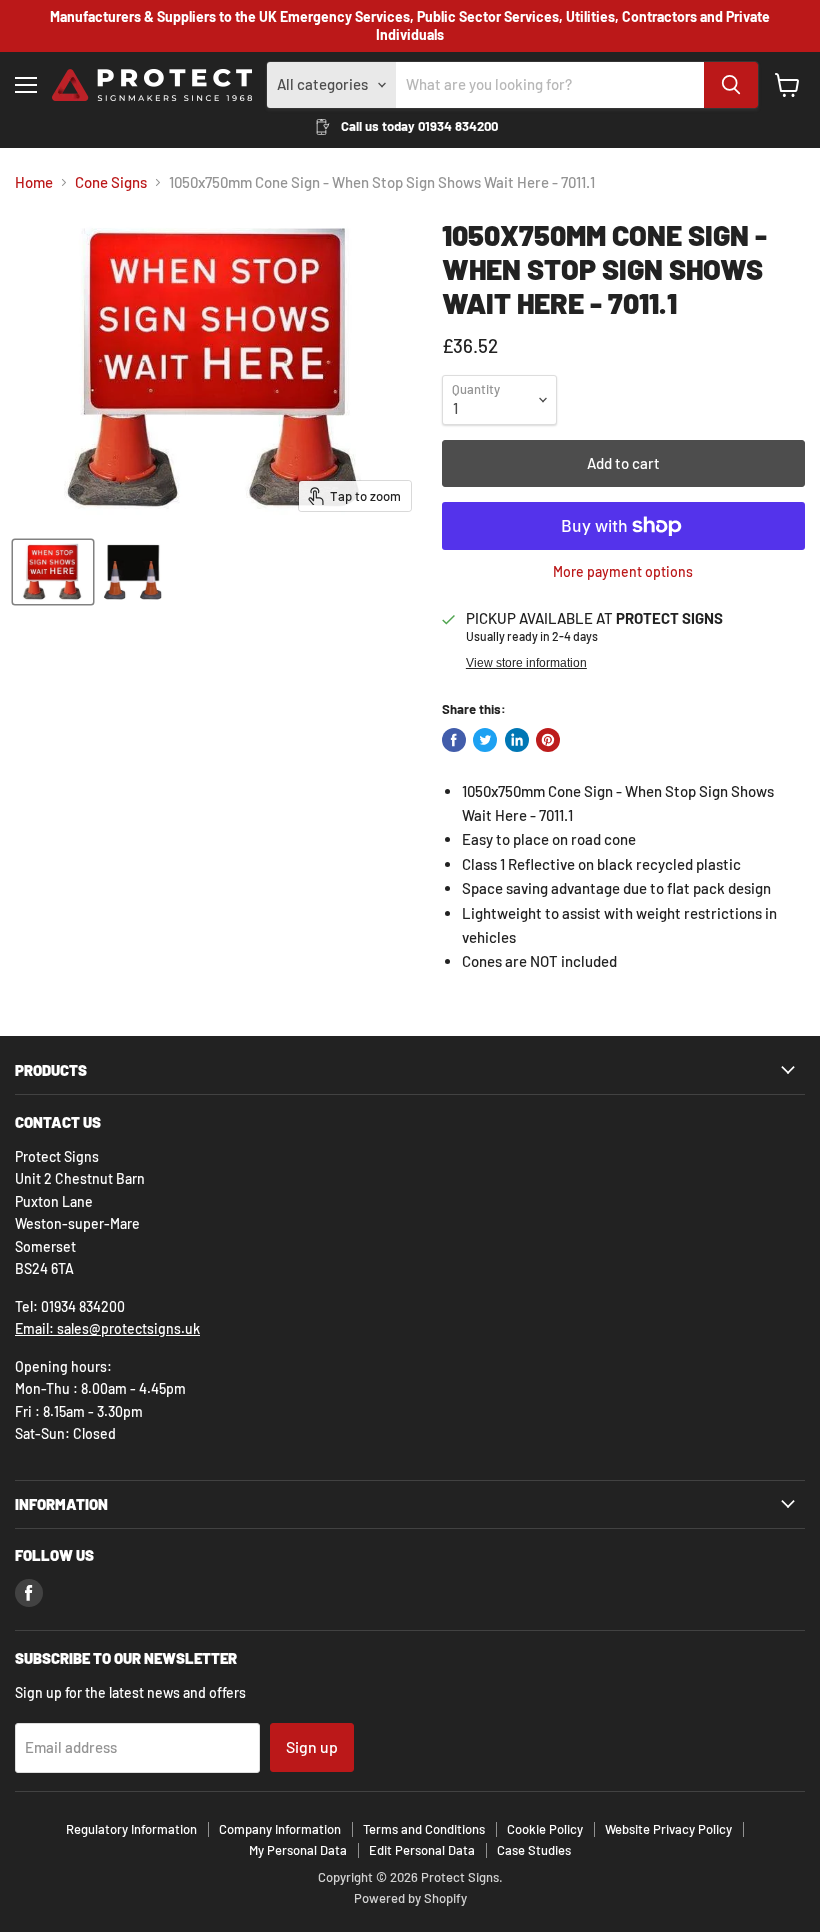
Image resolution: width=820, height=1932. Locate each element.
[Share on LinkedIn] (517, 740)
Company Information (280, 1829)
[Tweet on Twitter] (485, 740)
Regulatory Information (131, 1829)
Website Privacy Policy (668, 1829)
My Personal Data (298, 1850)
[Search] (731, 85)
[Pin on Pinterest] (548, 740)
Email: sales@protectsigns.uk (107, 1328)
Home (34, 182)
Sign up (312, 1746)
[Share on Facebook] (454, 740)
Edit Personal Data (422, 1850)
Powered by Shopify (410, 1898)
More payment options (623, 572)
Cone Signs (111, 182)
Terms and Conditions (424, 1829)
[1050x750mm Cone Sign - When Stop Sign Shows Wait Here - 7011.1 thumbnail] (133, 572)
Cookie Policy (545, 1829)
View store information (526, 663)
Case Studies (534, 1850)
